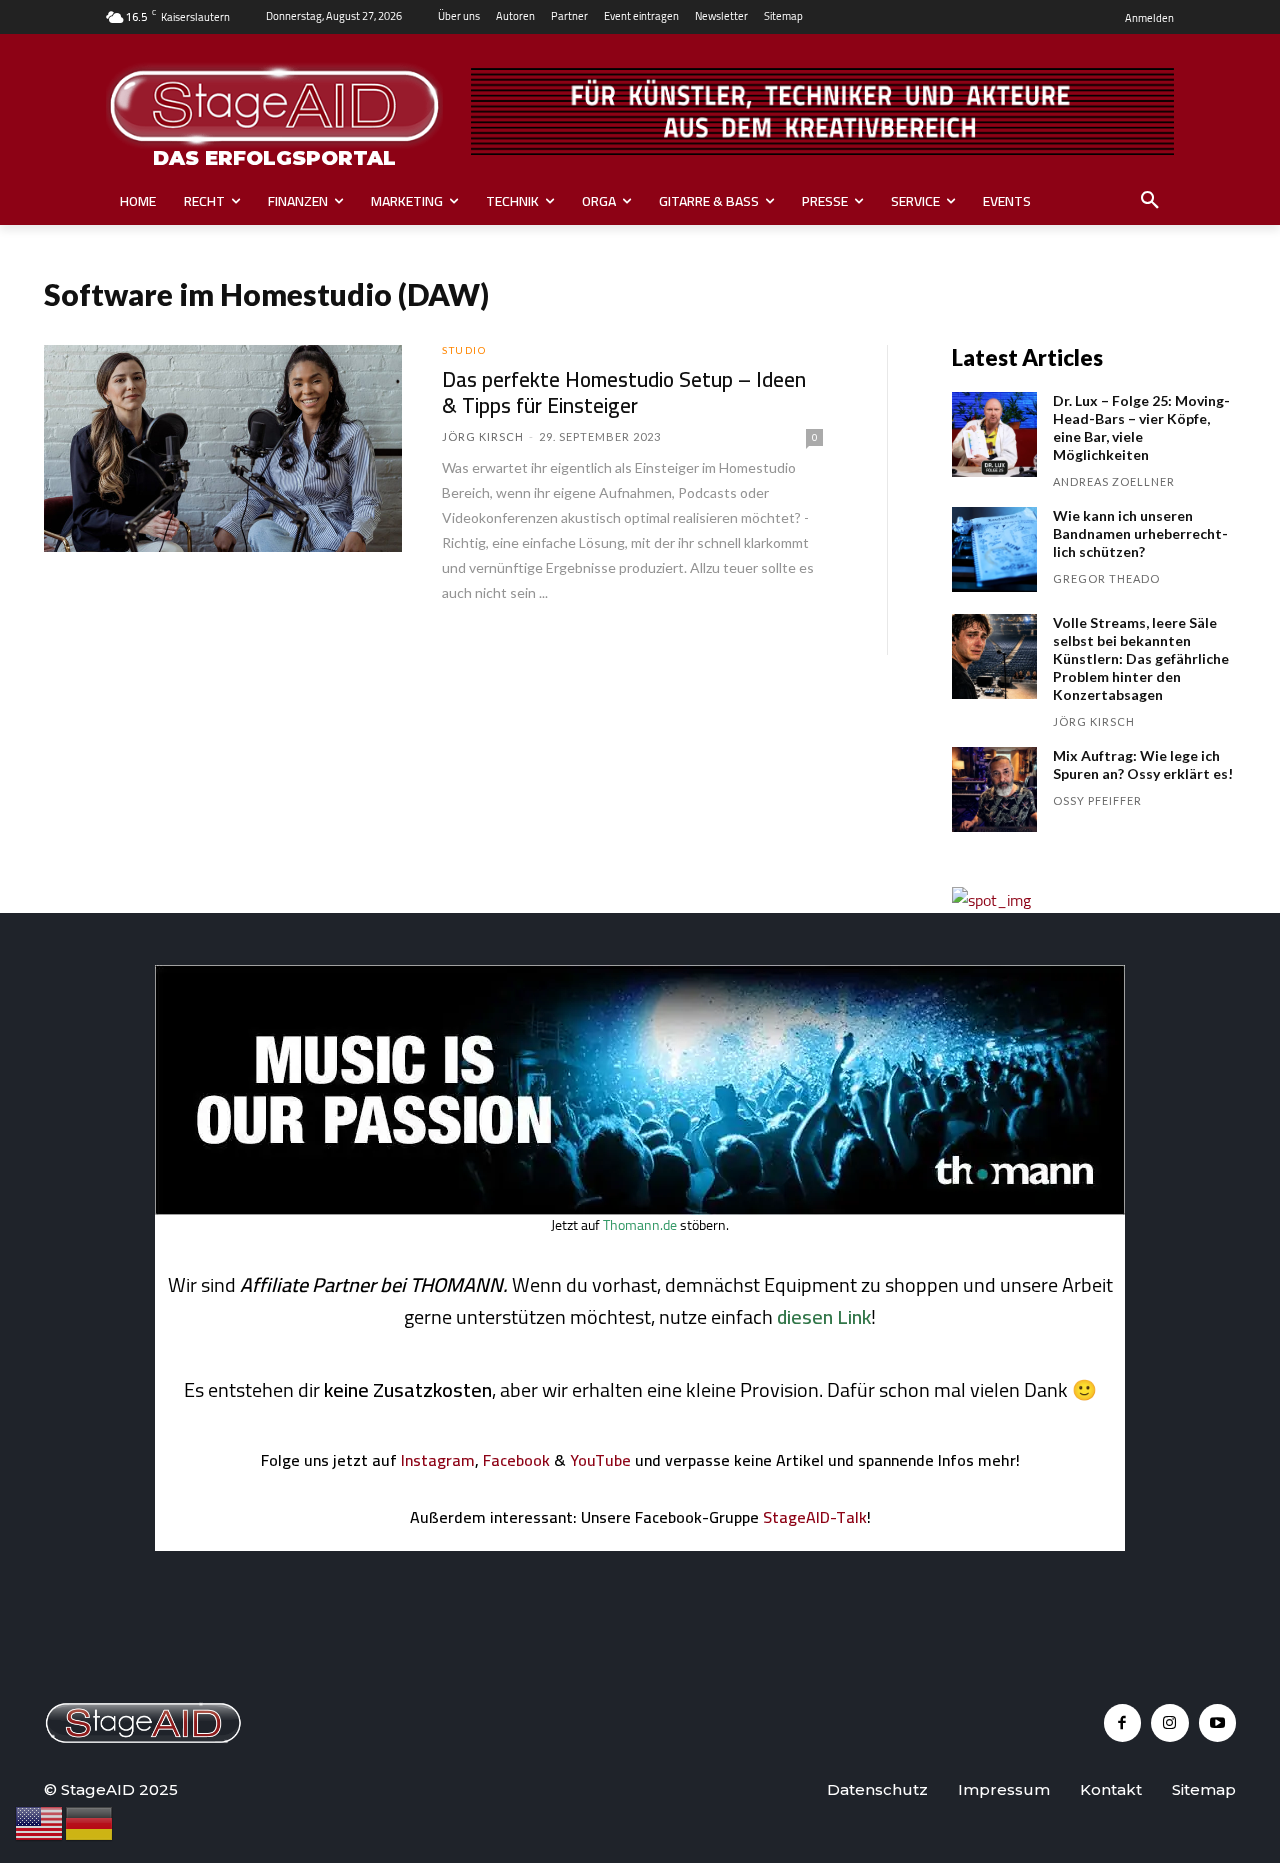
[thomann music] (640, 1209)
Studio (464, 350)
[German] (90, 1822)
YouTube (600, 1460)
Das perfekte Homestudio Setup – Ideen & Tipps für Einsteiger (624, 392)
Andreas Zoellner (1114, 481)
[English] (40, 1822)
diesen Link (824, 1316)
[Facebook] (1123, 1723)
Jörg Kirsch (483, 436)
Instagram (438, 1460)
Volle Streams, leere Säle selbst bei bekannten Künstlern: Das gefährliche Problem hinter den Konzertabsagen (1141, 658)
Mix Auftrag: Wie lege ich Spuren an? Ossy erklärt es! (1143, 764)
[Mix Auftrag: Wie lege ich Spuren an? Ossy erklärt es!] (994, 789)
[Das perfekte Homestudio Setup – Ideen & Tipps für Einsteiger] (223, 449)
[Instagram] (1170, 1723)
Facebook (516, 1460)
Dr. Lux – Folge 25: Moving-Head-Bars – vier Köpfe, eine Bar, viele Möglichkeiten (1141, 427)
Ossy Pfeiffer (1097, 800)
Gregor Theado (1106, 578)
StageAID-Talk (815, 1517)
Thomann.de (640, 1225)
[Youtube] (1218, 1723)
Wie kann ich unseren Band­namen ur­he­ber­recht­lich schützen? (1140, 533)
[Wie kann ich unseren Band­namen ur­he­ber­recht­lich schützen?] (994, 549)
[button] (1150, 201)
